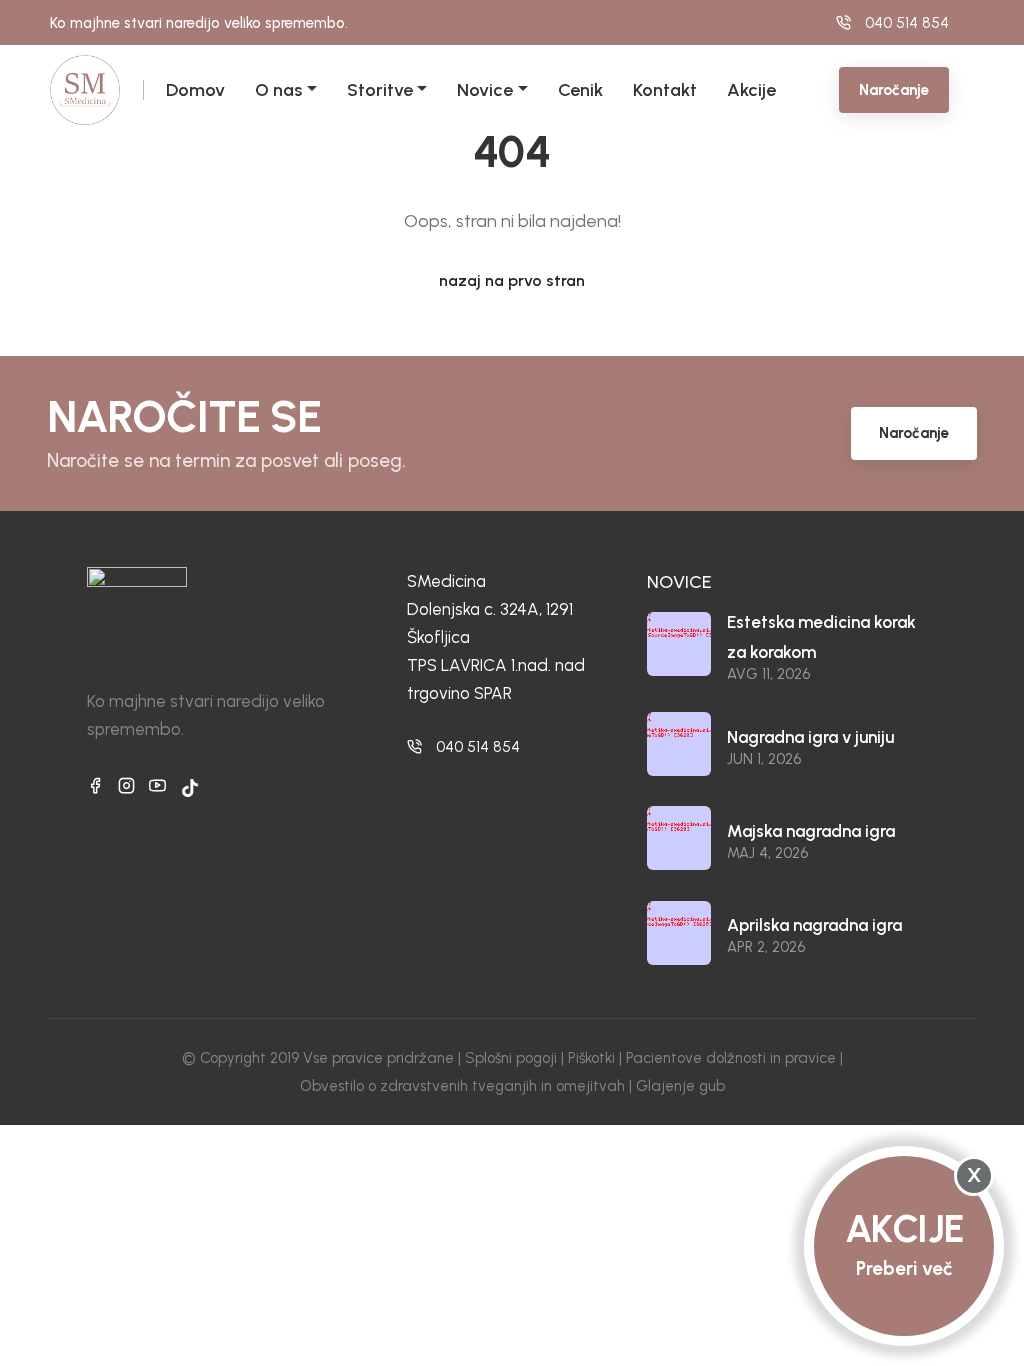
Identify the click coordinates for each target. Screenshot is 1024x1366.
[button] (309, 90)
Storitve (380, 90)
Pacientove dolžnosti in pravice (731, 1058)
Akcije (751, 90)
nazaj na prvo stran (512, 280)
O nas (278, 90)
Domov (195, 90)
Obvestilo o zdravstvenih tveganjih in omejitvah (462, 1086)
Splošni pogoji (511, 1058)
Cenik (580, 90)
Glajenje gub (680, 1086)
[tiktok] (190, 788)
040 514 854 (478, 747)
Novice (485, 90)
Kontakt (665, 90)
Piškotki (591, 1058)
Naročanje (894, 90)
